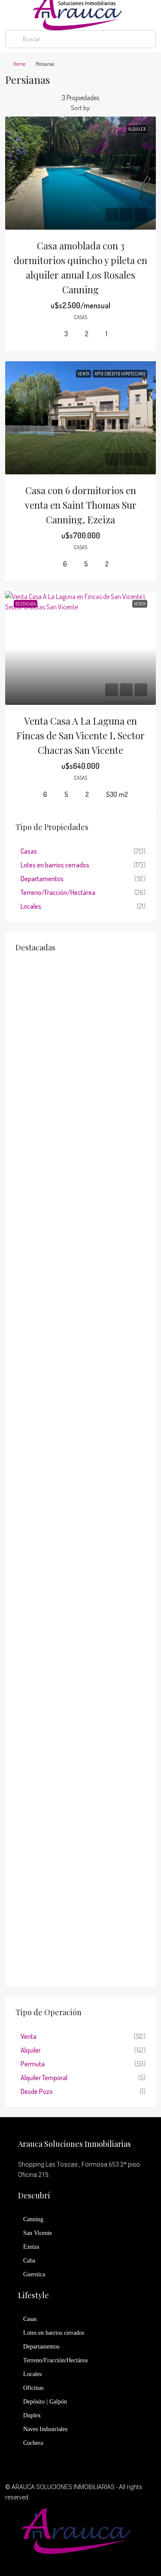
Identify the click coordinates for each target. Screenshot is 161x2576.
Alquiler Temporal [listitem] (44, 2078)
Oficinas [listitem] (33, 2388)
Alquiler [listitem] (31, 2050)
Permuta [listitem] (33, 2064)
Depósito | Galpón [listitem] (45, 2402)
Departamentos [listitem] (42, 879)
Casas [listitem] (29, 851)
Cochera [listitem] (33, 2443)
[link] (80, 173)
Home (19, 64)
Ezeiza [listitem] (31, 2247)
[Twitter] (80, 2561)
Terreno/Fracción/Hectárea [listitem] (58, 892)
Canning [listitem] (33, 2219)
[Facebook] (65, 2561)
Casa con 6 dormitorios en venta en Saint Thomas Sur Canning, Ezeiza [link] (81, 505)
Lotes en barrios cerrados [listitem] (55, 865)
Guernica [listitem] (34, 2274)
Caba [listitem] (29, 2261)
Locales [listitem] (31, 906)
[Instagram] (96, 2561)
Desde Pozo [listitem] (37, 2091)
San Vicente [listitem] (38, 2233)
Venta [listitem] (29, 2036)
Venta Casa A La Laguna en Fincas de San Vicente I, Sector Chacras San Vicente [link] (80, 735)
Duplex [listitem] (32, 2415)
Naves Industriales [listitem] (45, 2429)
